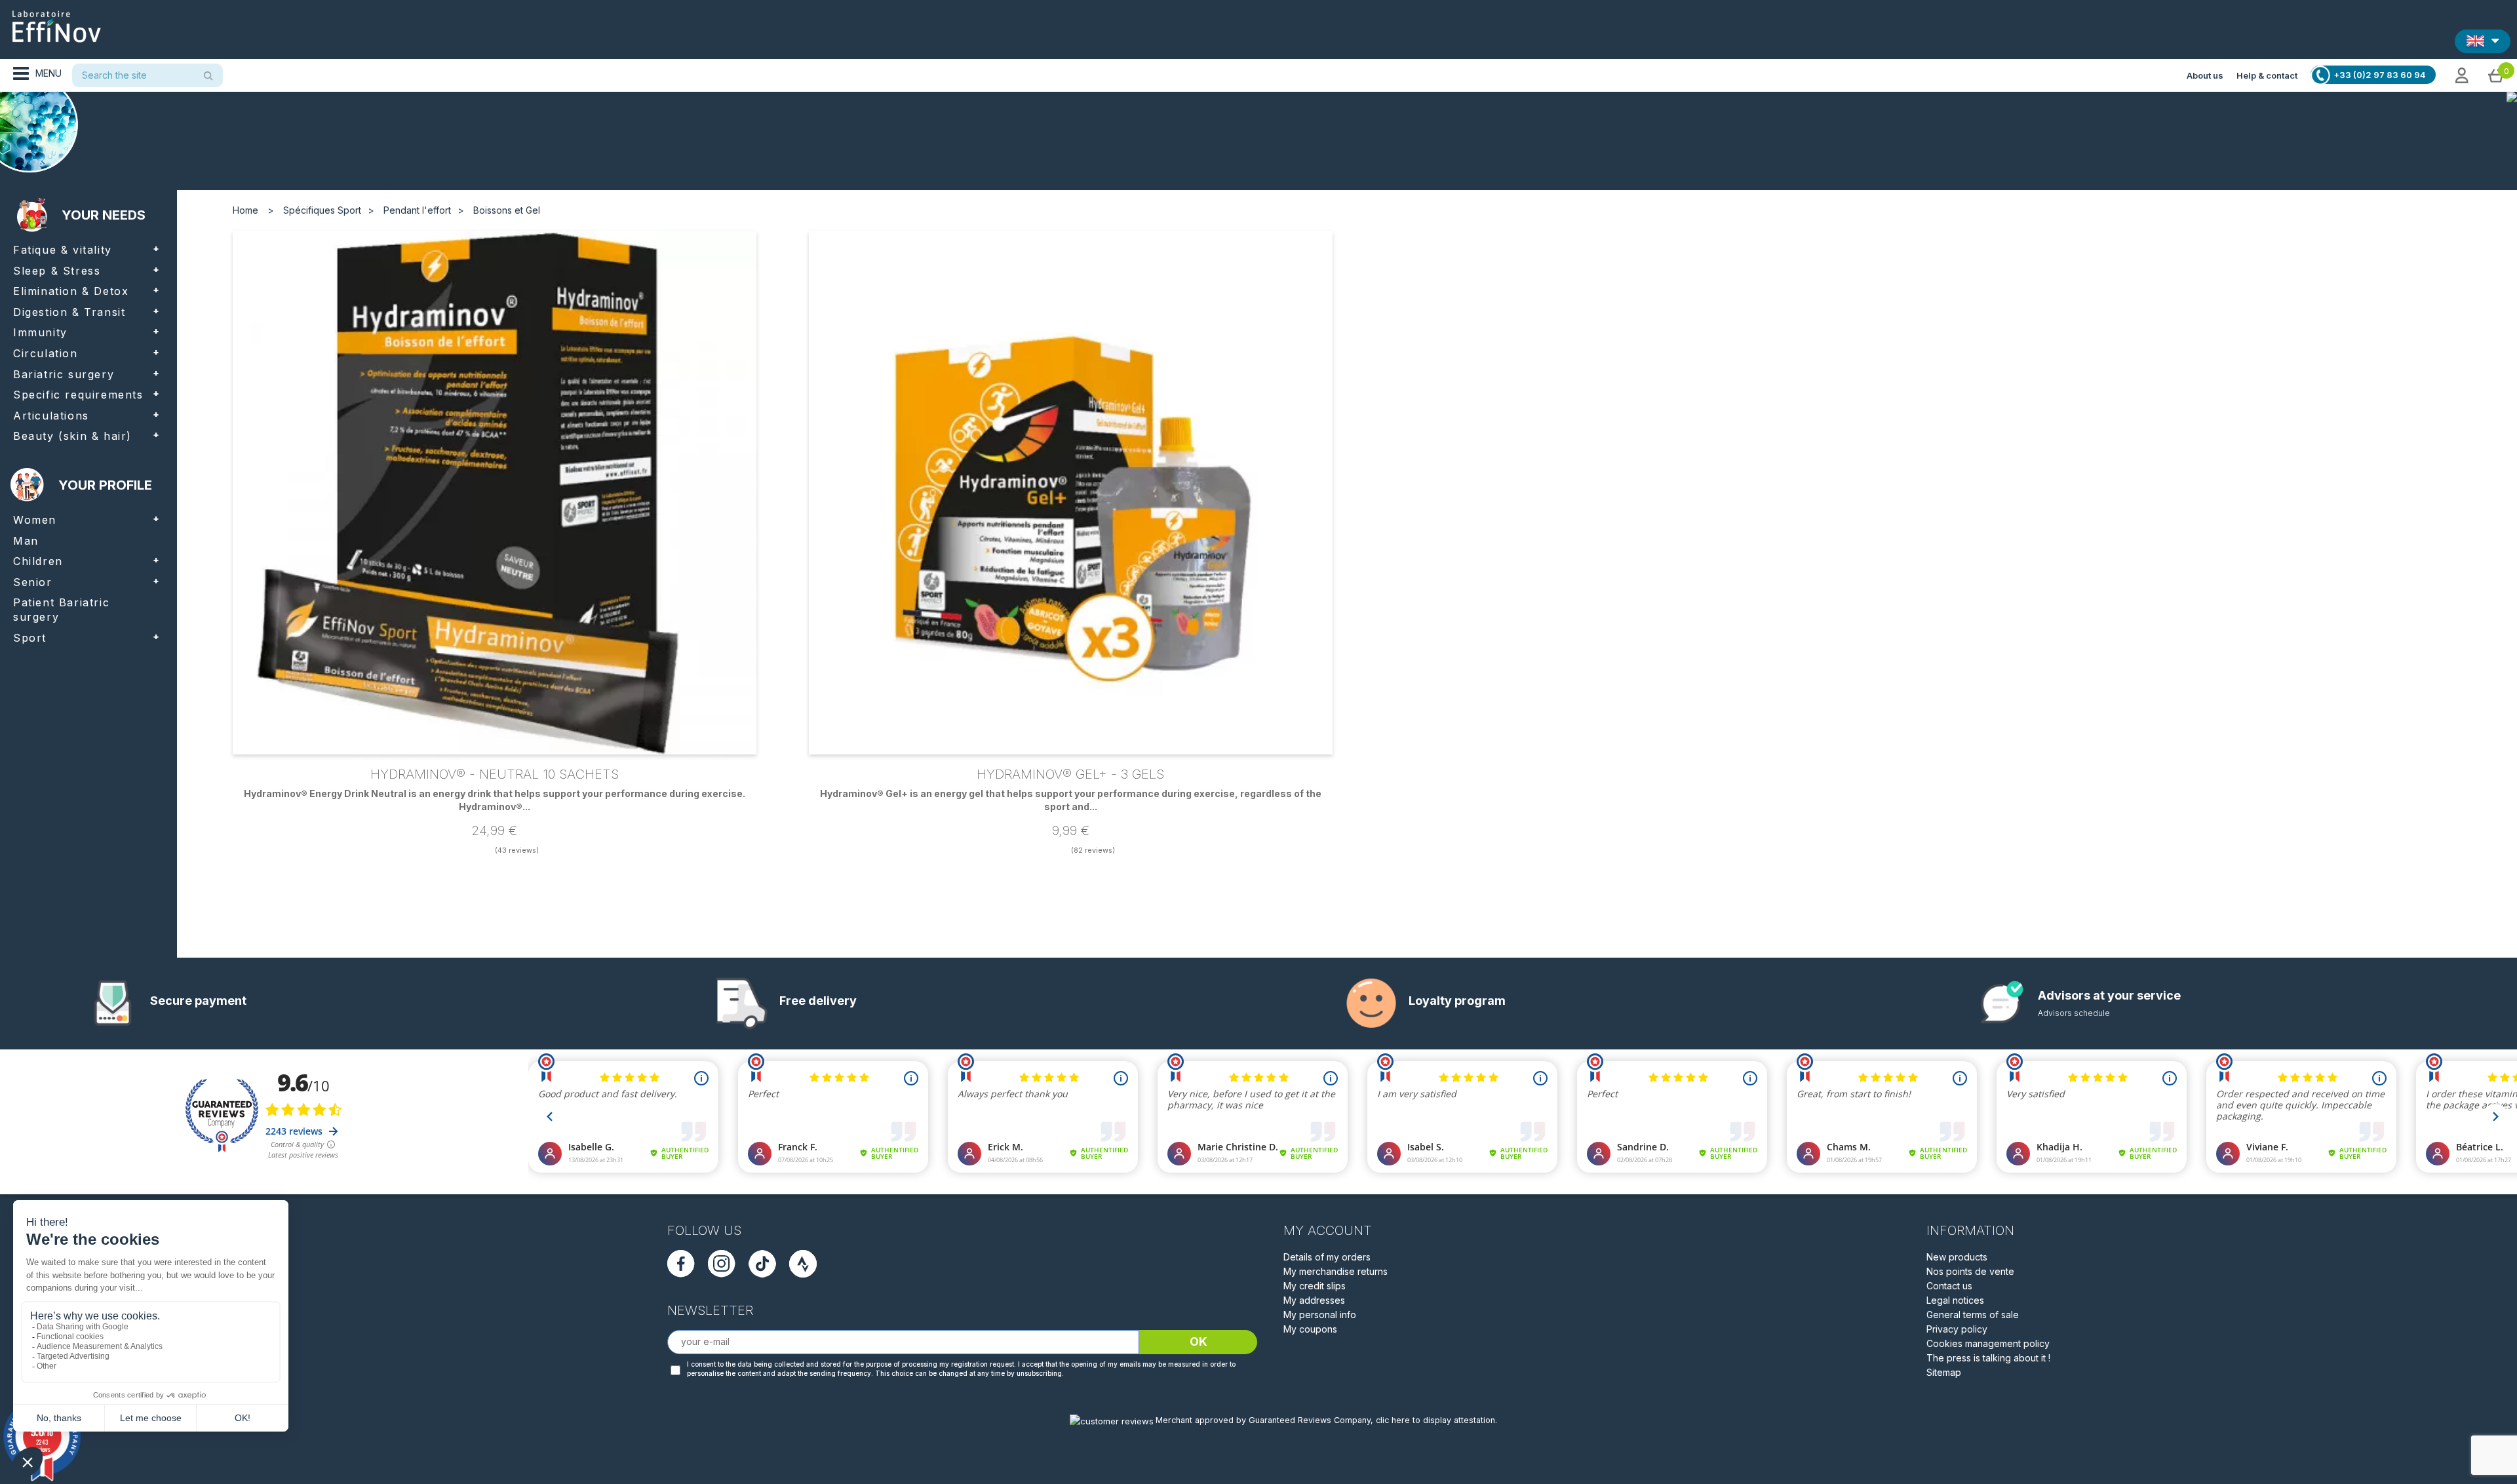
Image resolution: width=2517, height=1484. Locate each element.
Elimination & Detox (71, 291)
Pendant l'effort (417, 210)
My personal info (1320, 1315)
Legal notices (1955, 1300)
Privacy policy (1957, 1329)
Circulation (46, 353)
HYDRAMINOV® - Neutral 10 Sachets (495, 774)
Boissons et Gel (507, 210)
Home (245, 210)
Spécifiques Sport (322, 210)
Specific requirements (78, 395)
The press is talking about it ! (1988, 1358)
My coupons (1310, 1329)
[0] (2496, 75)
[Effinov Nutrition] (56, 22)
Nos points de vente (1970, 1271)
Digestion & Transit (69, 312)
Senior (33, 582)
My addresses (1314, 1300)
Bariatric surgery (64, 374)
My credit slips (1315, 1286)
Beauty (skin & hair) (72, 436)
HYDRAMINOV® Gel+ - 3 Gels (1070, 774)
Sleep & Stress (57, 271)
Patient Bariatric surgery (61, 610)
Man (26, 541)
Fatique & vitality (63, 250)
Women (35, 520)
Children (38, 561)
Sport (30, 638)
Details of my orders (1327, 1257)
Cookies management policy (1988, 1343)
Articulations (51, 416)
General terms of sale (1973, 1315)
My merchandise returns (1336, 1271)
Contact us (1949, 1286)
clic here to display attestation (1435, 1420)
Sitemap (1944, 1372)
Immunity (40, 332)
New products (1957, 1257)
